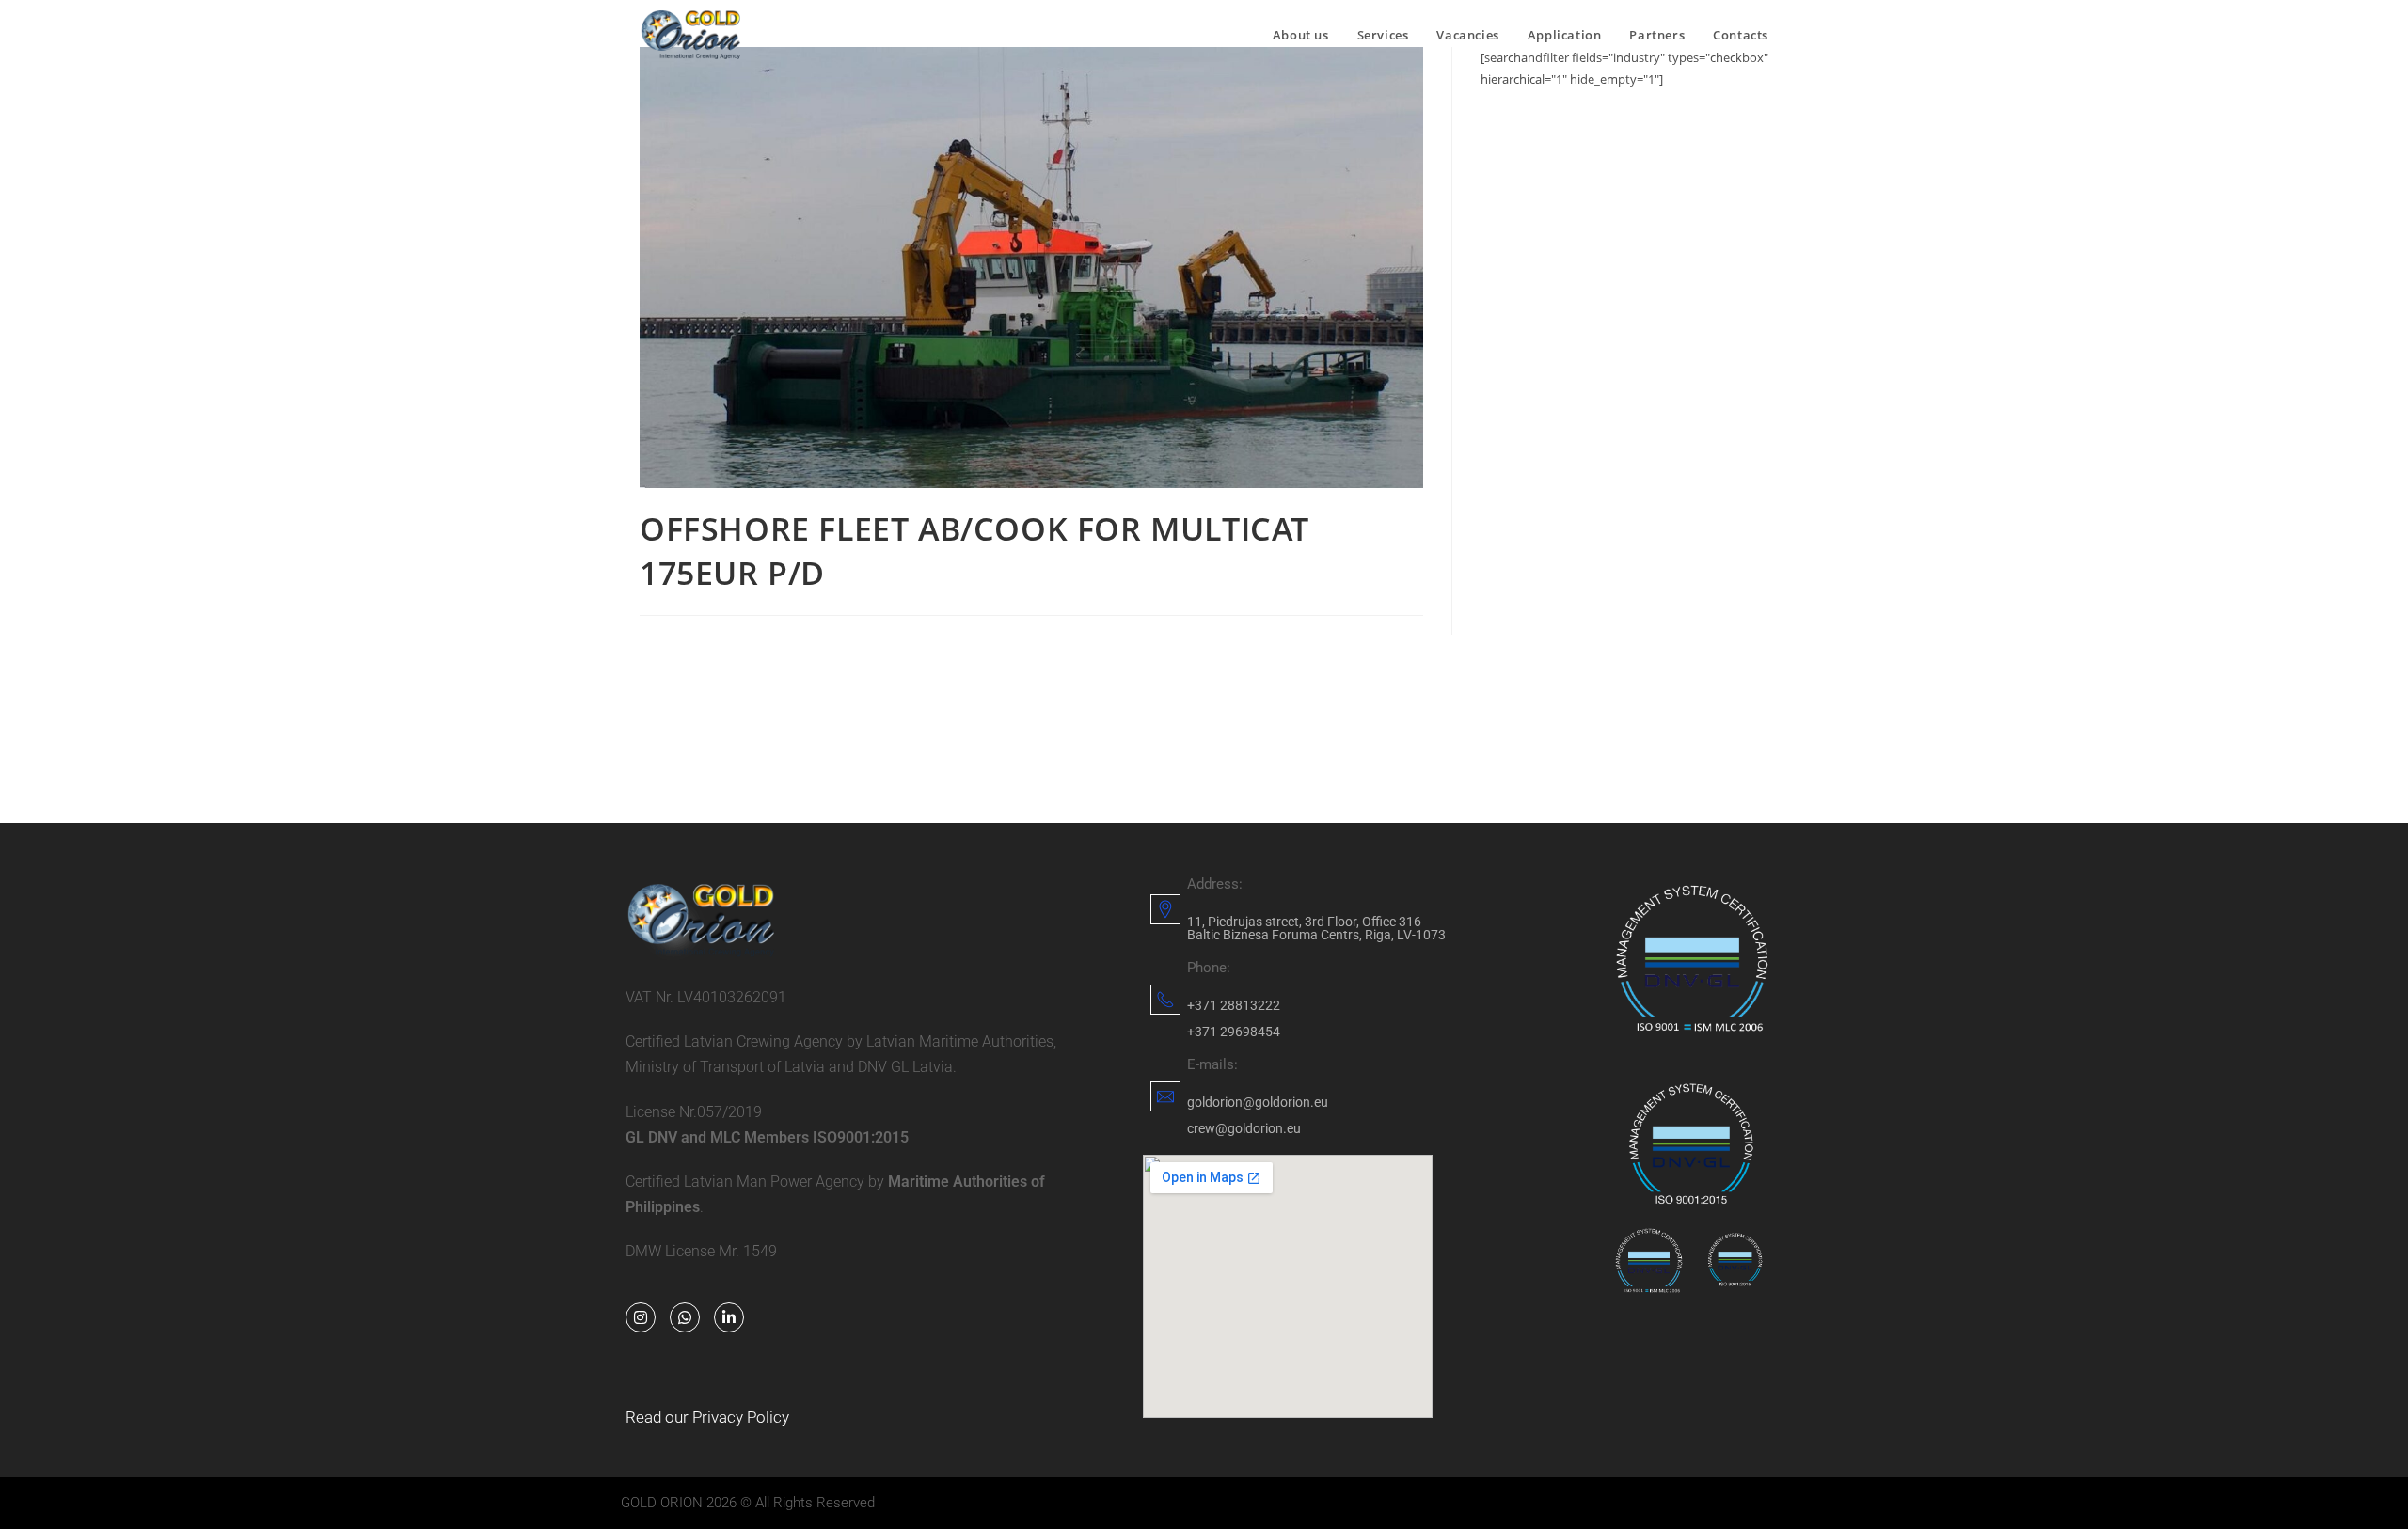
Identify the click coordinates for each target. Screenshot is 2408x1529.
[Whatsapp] (685, 1317)
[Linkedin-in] (729, 1317)
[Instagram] (641, 1317)
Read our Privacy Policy (707, 1417)
